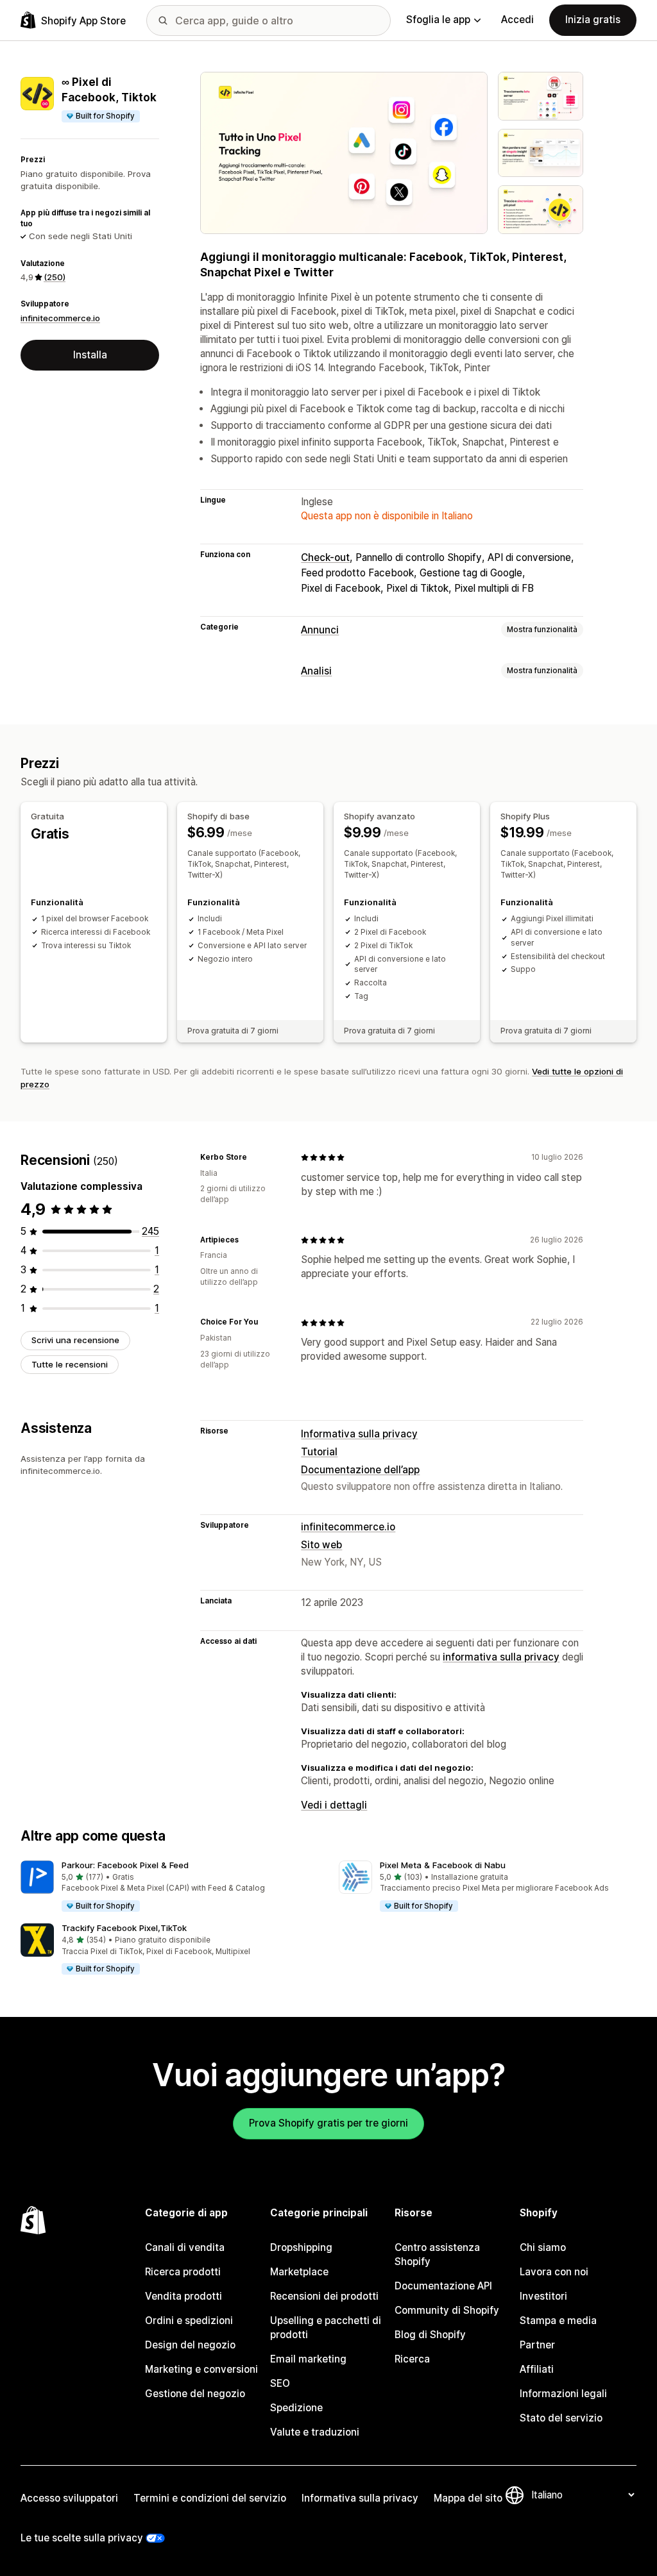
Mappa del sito (468, 2498)
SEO (280, 2383)
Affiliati (537, 2369)
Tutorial (319, 1452)
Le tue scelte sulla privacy (82, 2538)
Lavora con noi (554, 2272)
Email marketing (308, 2359)
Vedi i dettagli (334, 1805)
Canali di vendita (185, 2247)
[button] (169, 1887)
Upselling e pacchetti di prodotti (326, 2328)
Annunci (320, 630)
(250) (55, 277)
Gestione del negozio (195, 2394)
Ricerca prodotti (183, 2272)
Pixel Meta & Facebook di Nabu (443, 1865)
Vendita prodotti (183, 2296)
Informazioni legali (563, 2394)
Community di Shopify (447, 2310)
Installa (90, 355)
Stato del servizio (561, 2418)
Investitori (543, 2296)
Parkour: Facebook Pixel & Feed (125, 1865)
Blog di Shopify (430, 2335)
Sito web (321, 1545)
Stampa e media (558, 2321)
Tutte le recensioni (70, 1364)
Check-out (325, 557)
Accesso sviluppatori (69, 2498)
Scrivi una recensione (75, 1340)
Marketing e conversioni (201, 2369)
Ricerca (412, 2359)
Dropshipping (301, 2247)
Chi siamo (543, 2247)
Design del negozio (190, 2345)
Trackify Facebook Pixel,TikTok (124, 1928)
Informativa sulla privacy (359, 1434)
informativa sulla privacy (501, 1657)
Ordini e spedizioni (189, 2321)
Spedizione (296, 2408)
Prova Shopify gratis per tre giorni (328, 2123)
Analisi (316, 671)
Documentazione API (443, 2286)
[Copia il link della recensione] (255, 1157)
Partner (537, 2345)
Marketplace (299, 2272)
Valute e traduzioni (315, 2432)
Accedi (517, 20)
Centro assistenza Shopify (437, 2254)
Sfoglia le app (438, 20)
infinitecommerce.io (60, 318)
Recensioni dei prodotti (324, 2296)
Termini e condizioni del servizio (210, 2498)
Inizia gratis (593, 20)
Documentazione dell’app (360, 1470)
